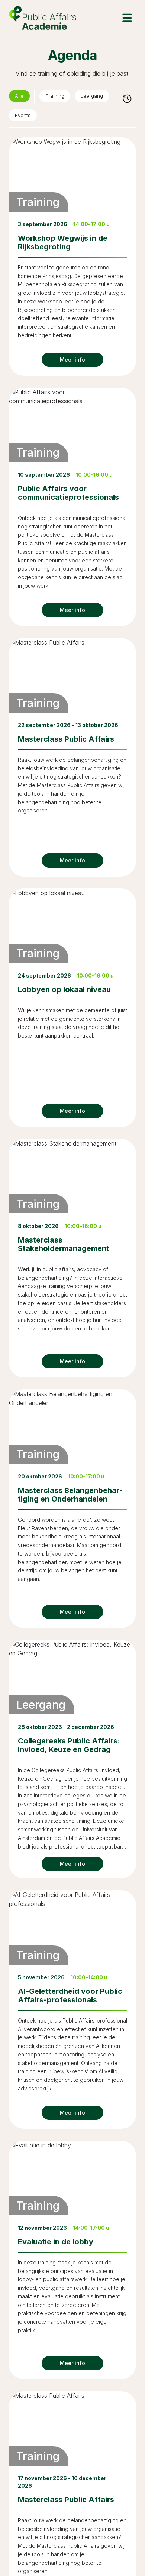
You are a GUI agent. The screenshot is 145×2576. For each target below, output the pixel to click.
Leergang (103, 97)
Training (61, 97)
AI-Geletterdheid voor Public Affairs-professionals (70, 1998)
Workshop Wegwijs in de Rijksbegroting (63, 245)
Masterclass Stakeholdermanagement (64, 1247)
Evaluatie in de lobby (56, 2244)
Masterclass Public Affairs (66, 742)
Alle (21, 97)
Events (26, 117)
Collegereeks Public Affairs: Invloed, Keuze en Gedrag (69, 1748)
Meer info (72, 362)
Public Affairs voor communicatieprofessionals (68, 495)
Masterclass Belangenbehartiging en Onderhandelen (70, 1497)
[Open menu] (127, 18)
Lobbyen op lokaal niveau (64, 992)
